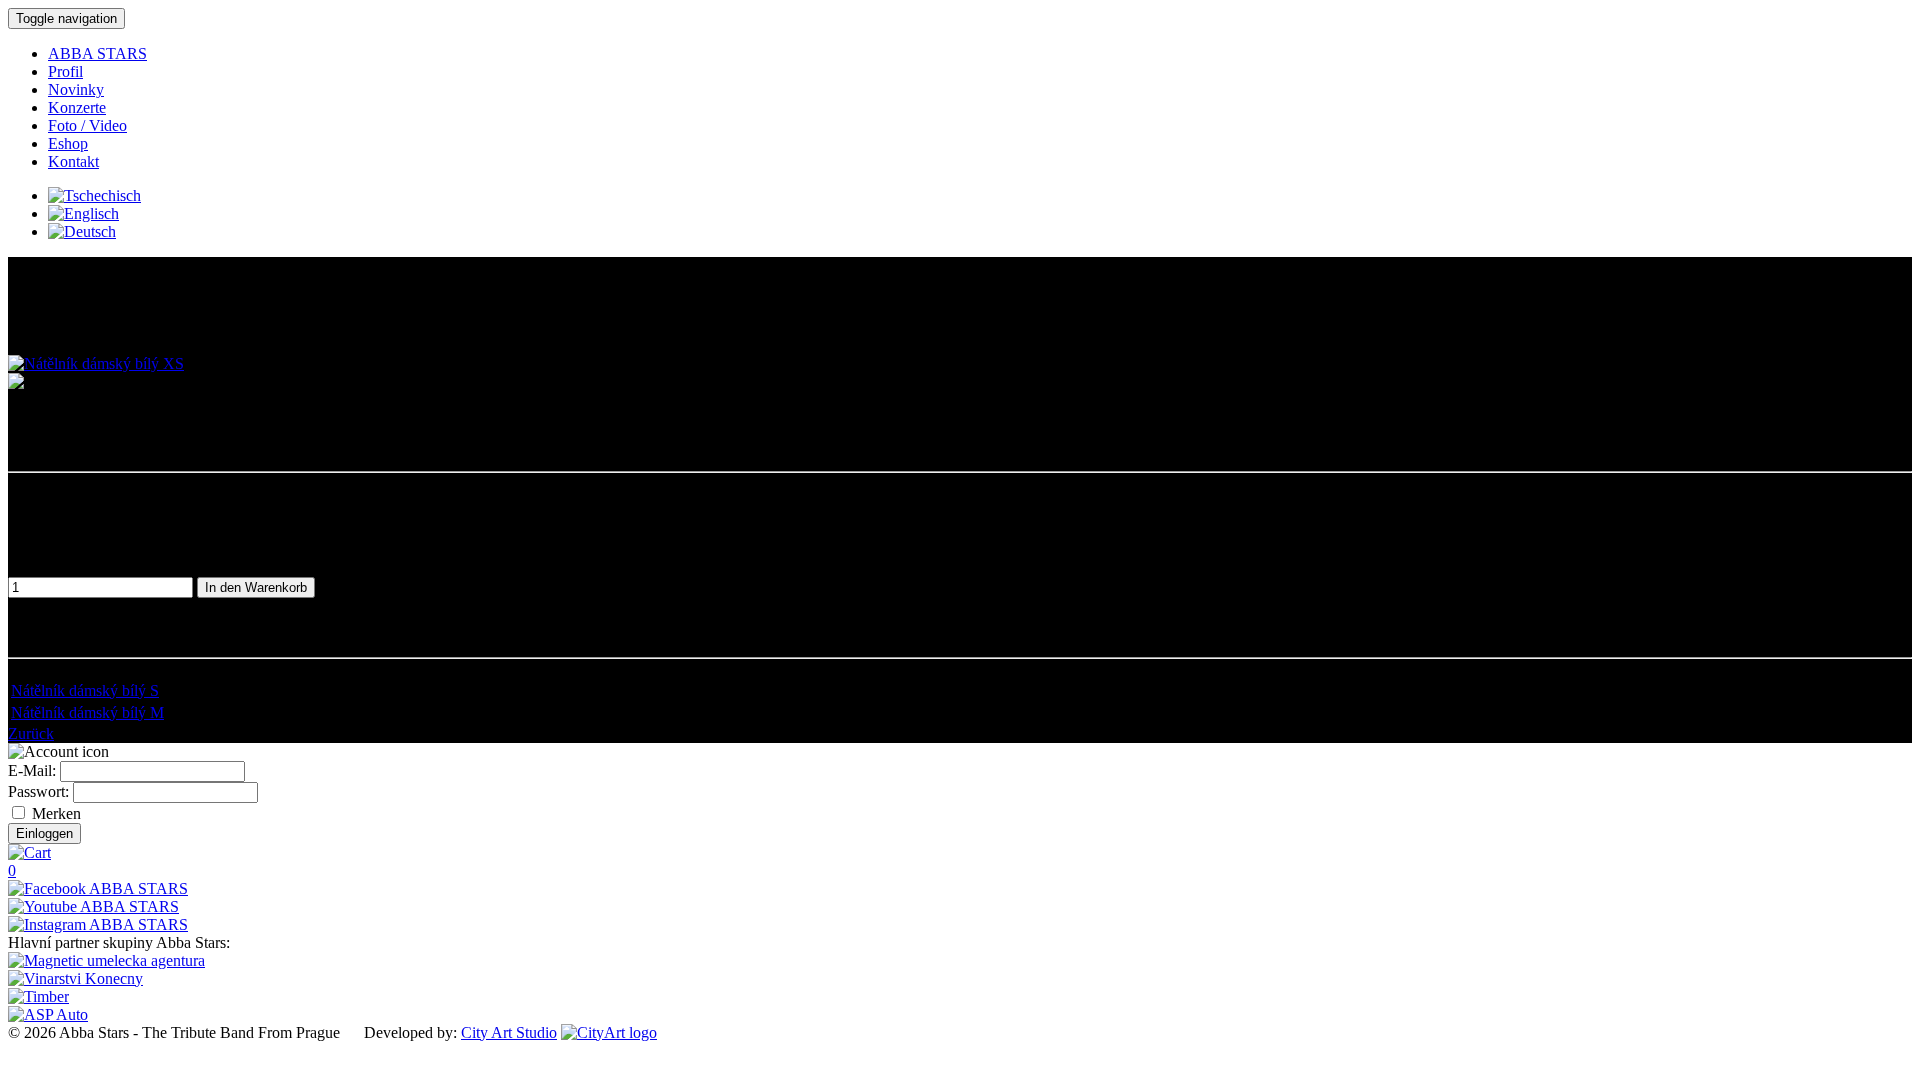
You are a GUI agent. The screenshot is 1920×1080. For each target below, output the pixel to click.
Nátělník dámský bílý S (85, 690)
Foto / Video (87, 125)
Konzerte (77, 107)
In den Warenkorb (256, 587)
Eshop (68, 143)
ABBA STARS (97, 53)
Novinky (76, 89)
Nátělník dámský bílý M (87, 712)
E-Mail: (32, 770)
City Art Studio (509, 1032)
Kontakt (73, 161)
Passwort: (38, 791)
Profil (65, 71)
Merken (54, 813)
